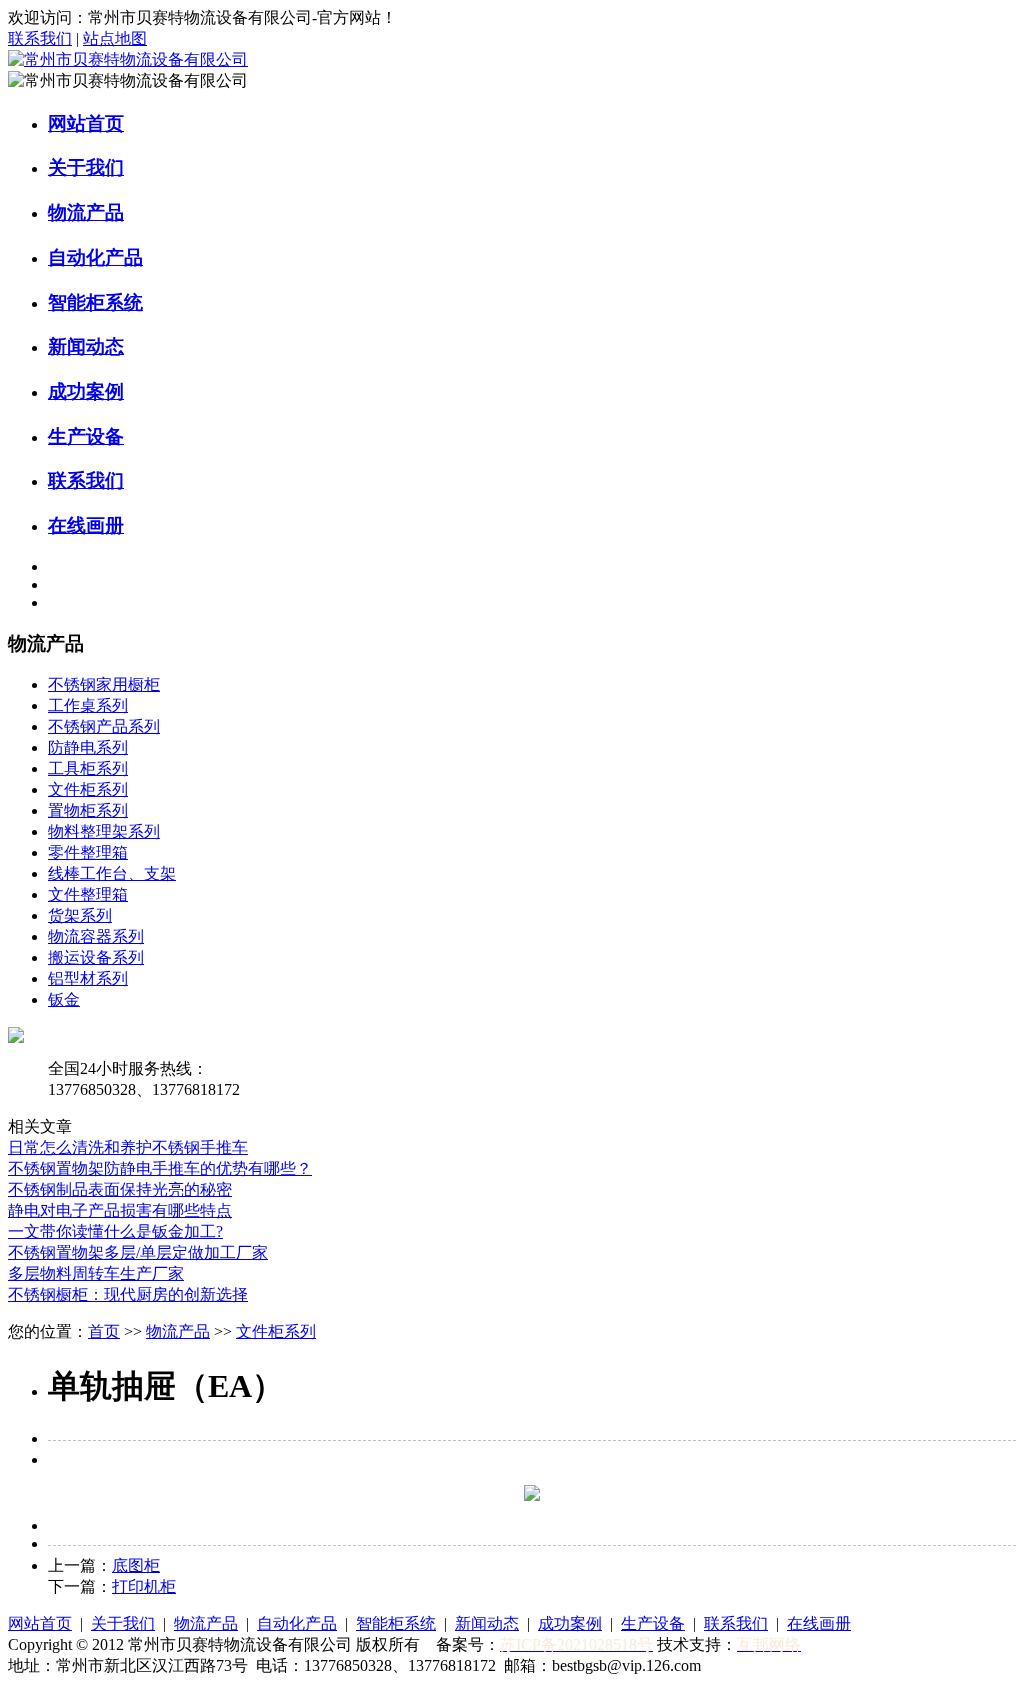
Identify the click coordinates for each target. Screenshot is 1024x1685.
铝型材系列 (88, 978)
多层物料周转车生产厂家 (96, 1273)
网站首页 (86, 123)
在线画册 (86, 525)
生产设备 (86, 436)
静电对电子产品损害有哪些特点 (120, 1210)
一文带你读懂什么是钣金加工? (115, 1231)
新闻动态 (86, 346)
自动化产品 (95, 257)
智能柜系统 (95, 302)
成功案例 (86, 391)
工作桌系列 (88, 705)
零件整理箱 (88, 852)
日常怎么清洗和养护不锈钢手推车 (128, 1147)
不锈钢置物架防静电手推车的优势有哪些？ (160, 1168)
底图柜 (136, 1565)
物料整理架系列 (104, 831)
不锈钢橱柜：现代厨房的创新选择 (128, 1294)
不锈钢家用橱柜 (104, 684)
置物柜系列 (88, 810)
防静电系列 (88, 747)
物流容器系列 (96, 936)
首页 (104, 1331)
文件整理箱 (88, 894)
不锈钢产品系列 (104, 726)
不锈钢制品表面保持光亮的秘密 (120, 1189)
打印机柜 (144, 1586)
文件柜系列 (88, 789)
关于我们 (86, 167)
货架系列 (80, 915)
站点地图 (115, 38)
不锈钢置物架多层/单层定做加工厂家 (138, 1252)
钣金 (64, 999)
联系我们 (40, 38)
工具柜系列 (88, 768)
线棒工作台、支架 (112, 873)
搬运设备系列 (96, 957)
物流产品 (86, 212)
